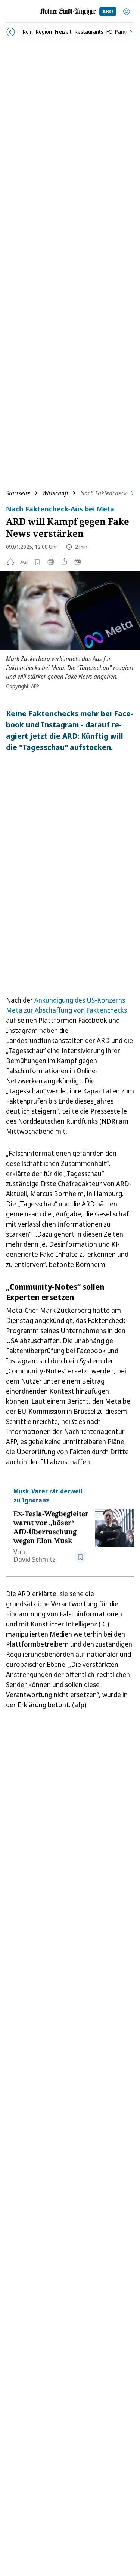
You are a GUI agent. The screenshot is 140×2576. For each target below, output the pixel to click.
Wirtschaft (55, 493)
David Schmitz (35, 1559)
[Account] (127, 12)
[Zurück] (11, 32)
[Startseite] (68, 12)
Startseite (18, 493)
